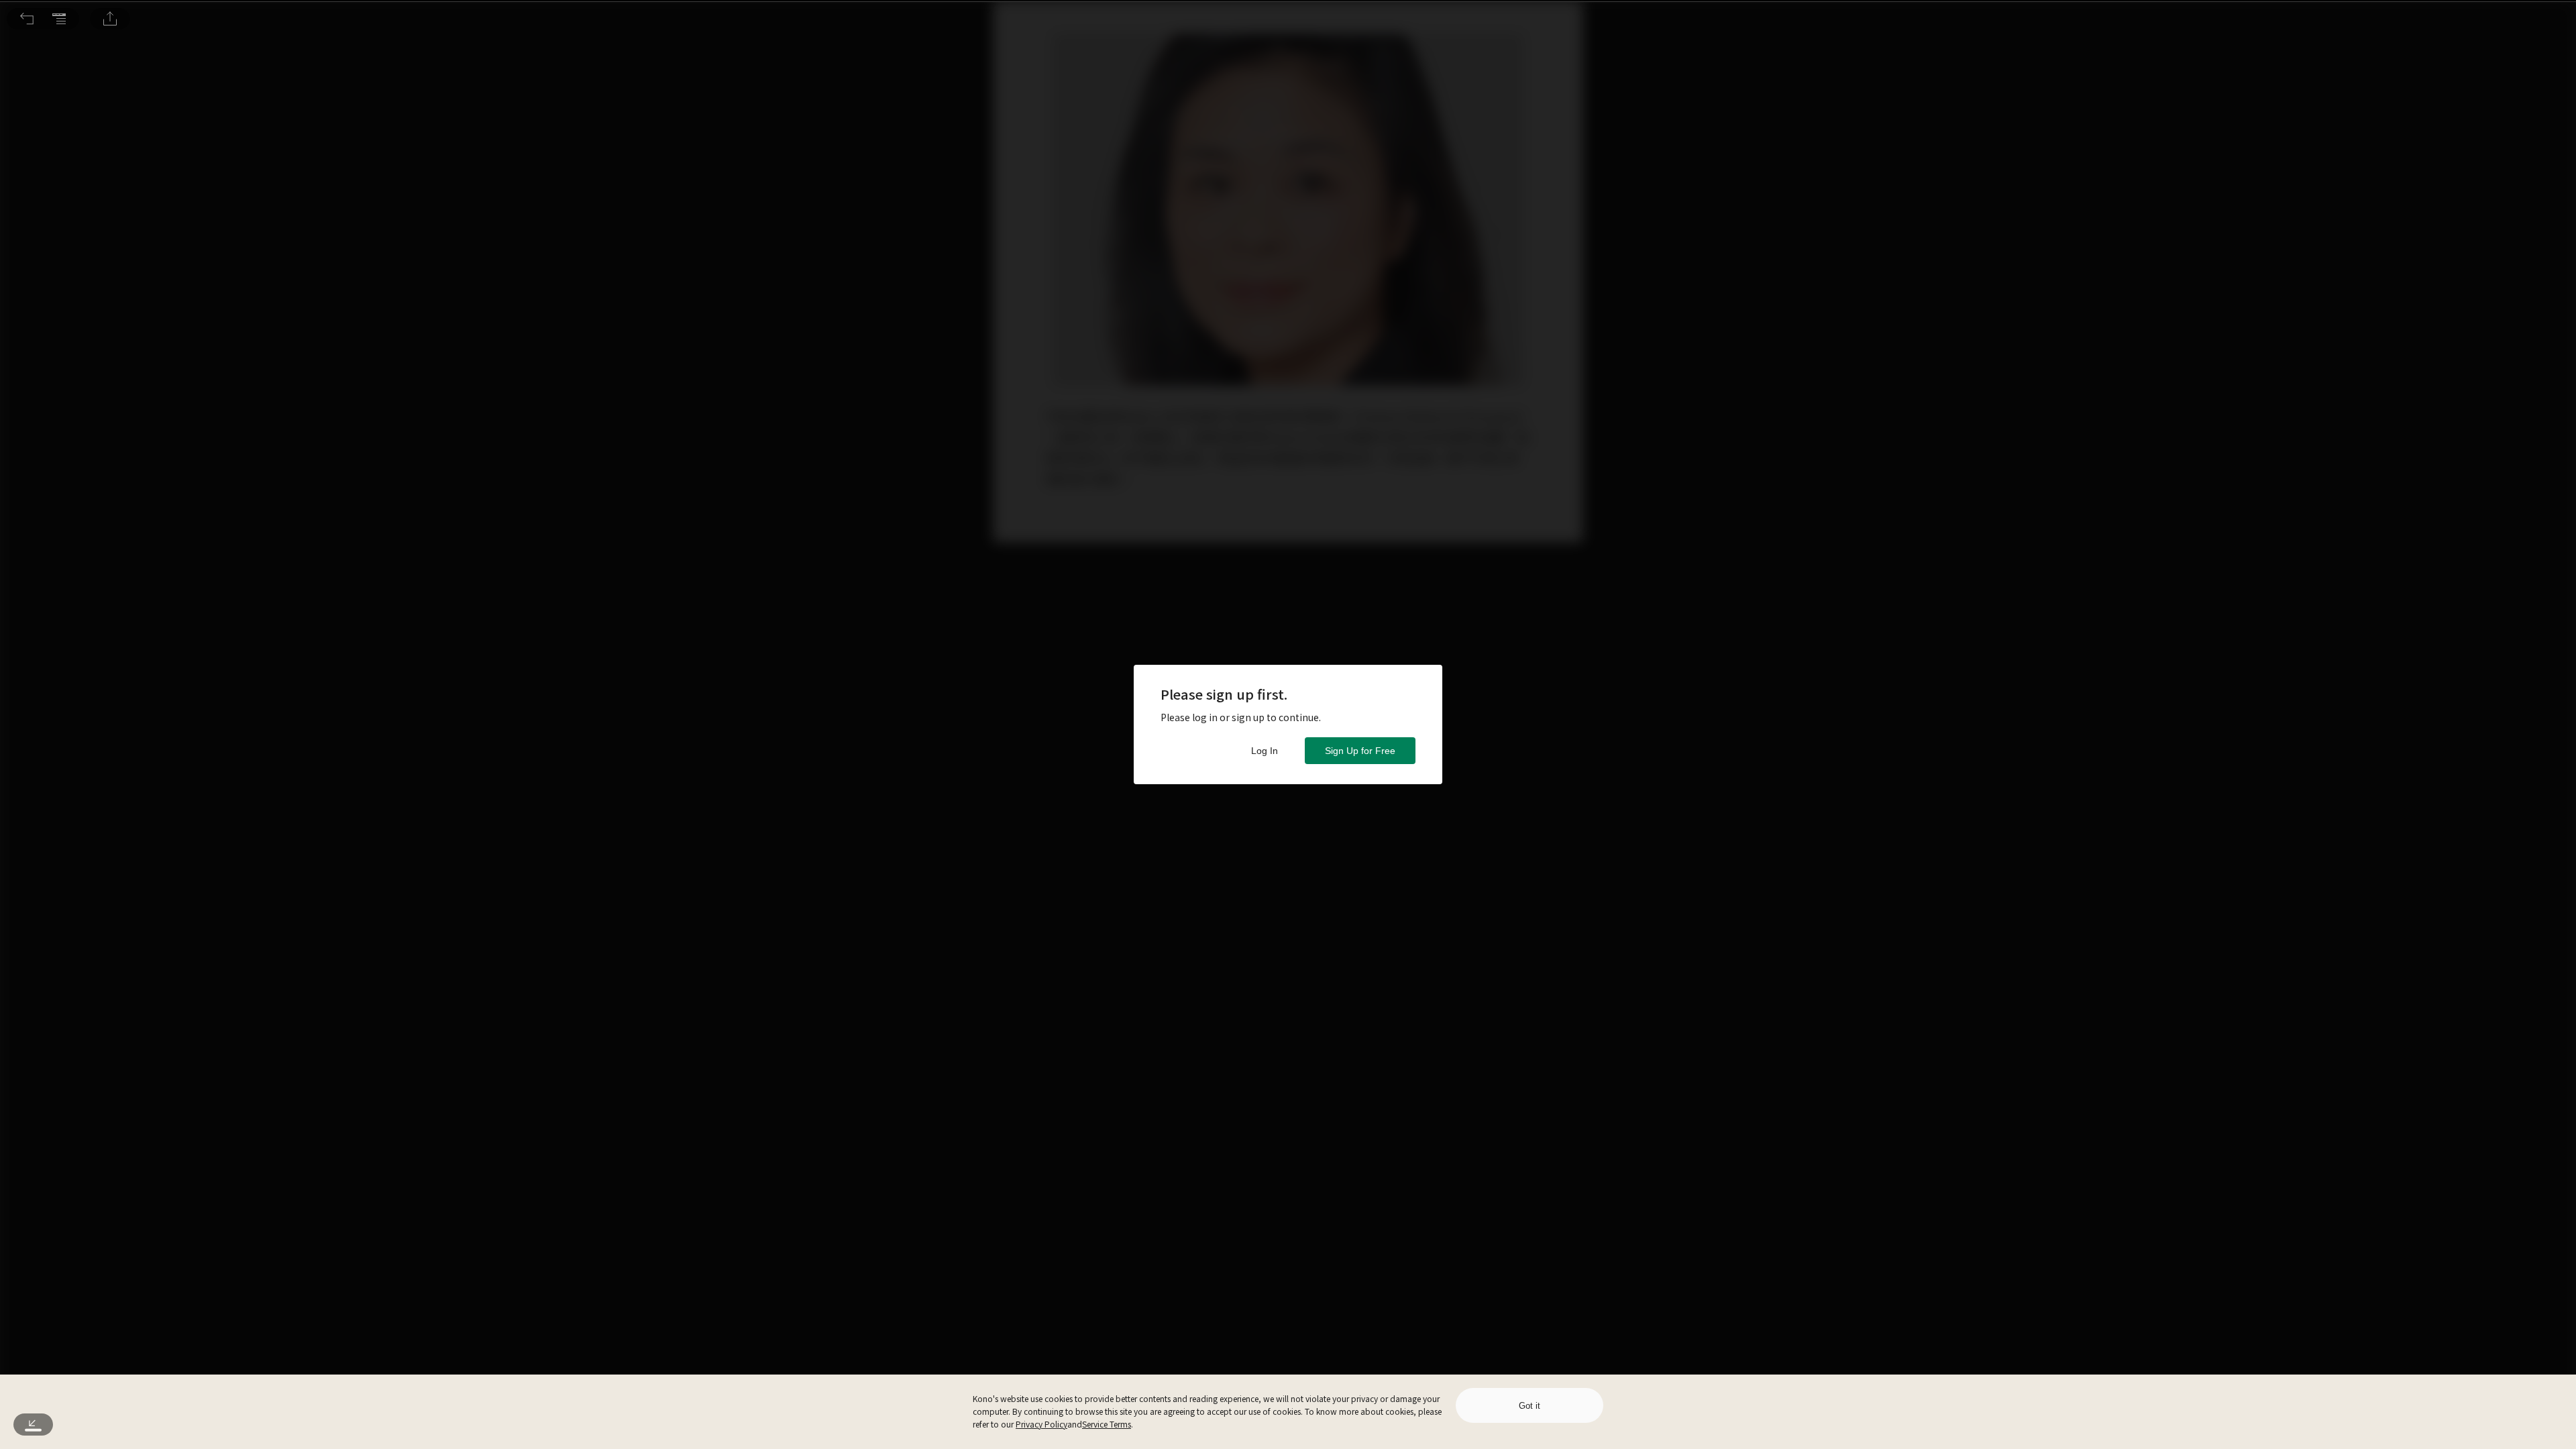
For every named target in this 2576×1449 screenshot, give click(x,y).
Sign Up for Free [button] (1360, 751)
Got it (1529, 1406)
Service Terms (1107, 1424)
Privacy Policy (1041, 1424)
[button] (27, 19)
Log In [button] (1265, 751)
